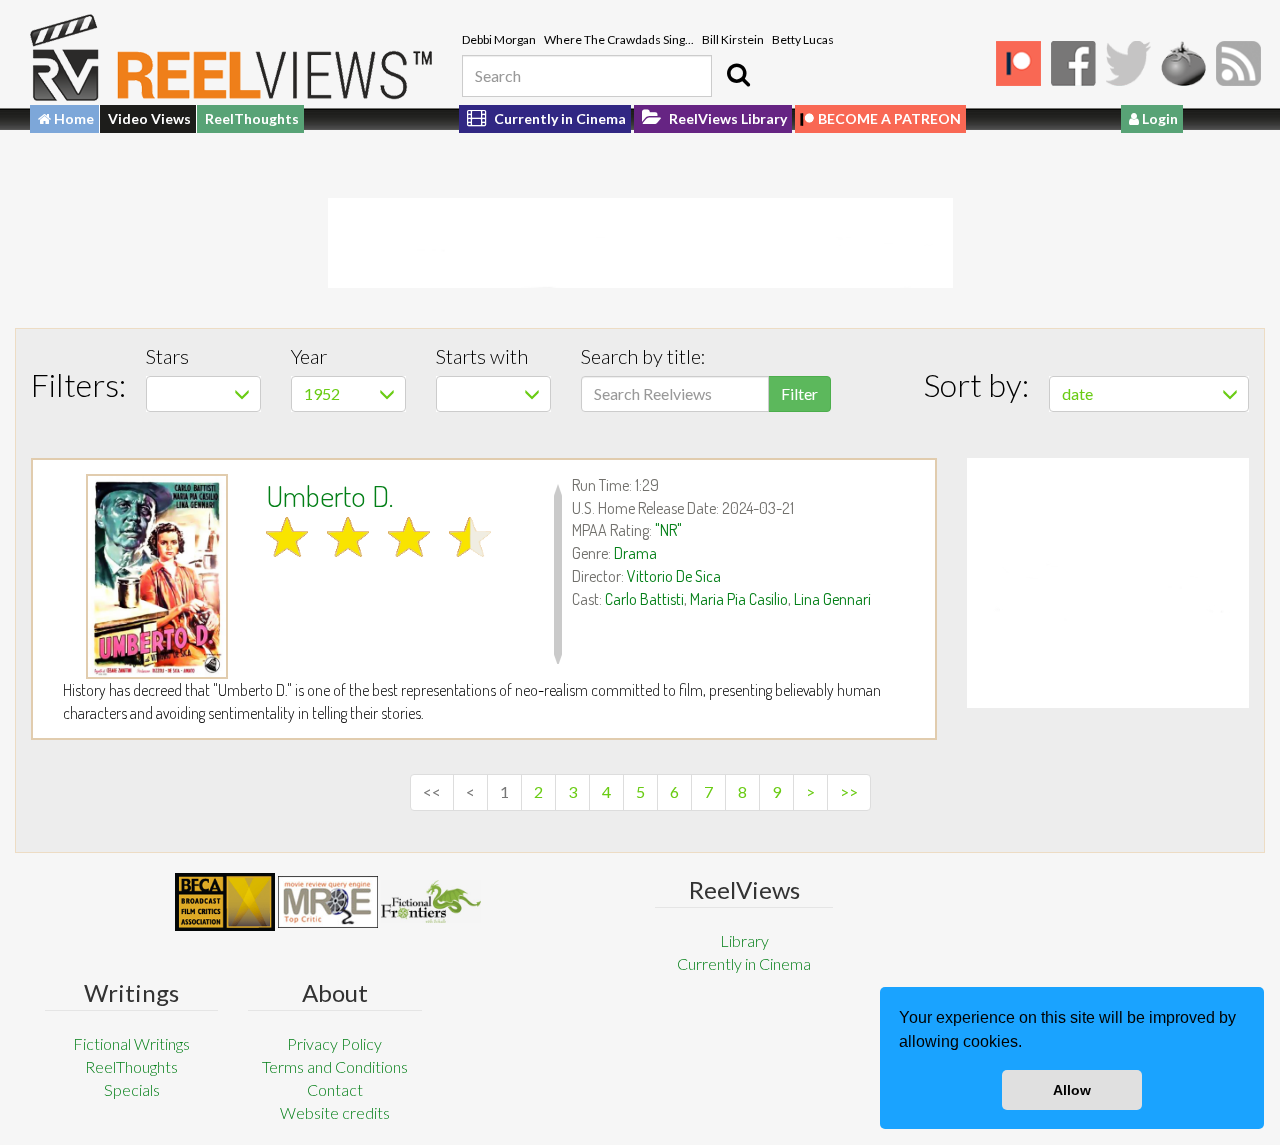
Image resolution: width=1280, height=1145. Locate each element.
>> (849, 791)
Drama (635, 553)
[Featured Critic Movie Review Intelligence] (225, 902)
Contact (335, 1089)
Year (309, 356)
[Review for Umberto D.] (157, 576)
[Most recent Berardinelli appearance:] (431, 901)
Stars (167, 356)
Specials (132, 1089)
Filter (799, 393)
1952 (322, 393)
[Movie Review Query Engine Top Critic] (328, 902)
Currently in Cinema (558, 118)
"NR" (668, 530)
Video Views (149, 118)
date (1077, 393)
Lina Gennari (832, 599)
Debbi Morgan (499, 39)
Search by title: (643, 356)
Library (744, 940)
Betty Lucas (803, 39)
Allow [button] (1072, 1090)
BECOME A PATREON (889, 118)
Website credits (335, 1112)
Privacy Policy (334, 1043)
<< (432, 791)
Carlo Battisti (644, 599)
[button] (1029, 1044)
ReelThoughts (252, 118)
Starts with (482, 356)
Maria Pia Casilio (739, 599)
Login (1158, 118)
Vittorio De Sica (674, 576)
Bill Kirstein (733, 39)
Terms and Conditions (335, 1066)
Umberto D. (329, 495)
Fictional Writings (131, 1043)
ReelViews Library (726, 118)
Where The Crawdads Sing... (619, 39)
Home (72, 118)
